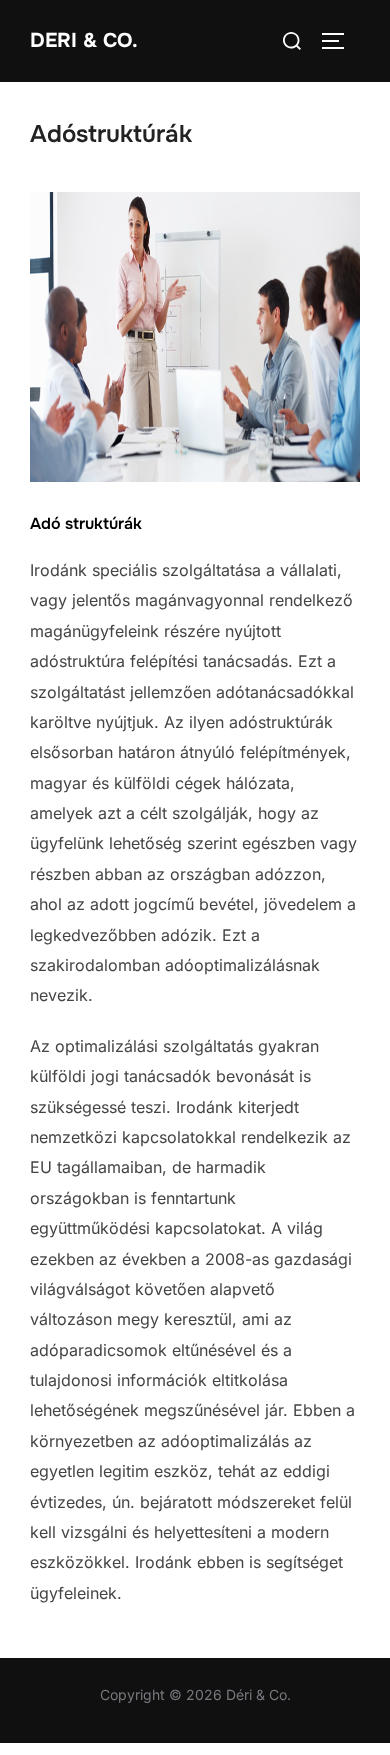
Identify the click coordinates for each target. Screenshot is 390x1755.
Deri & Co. (84, 40)
